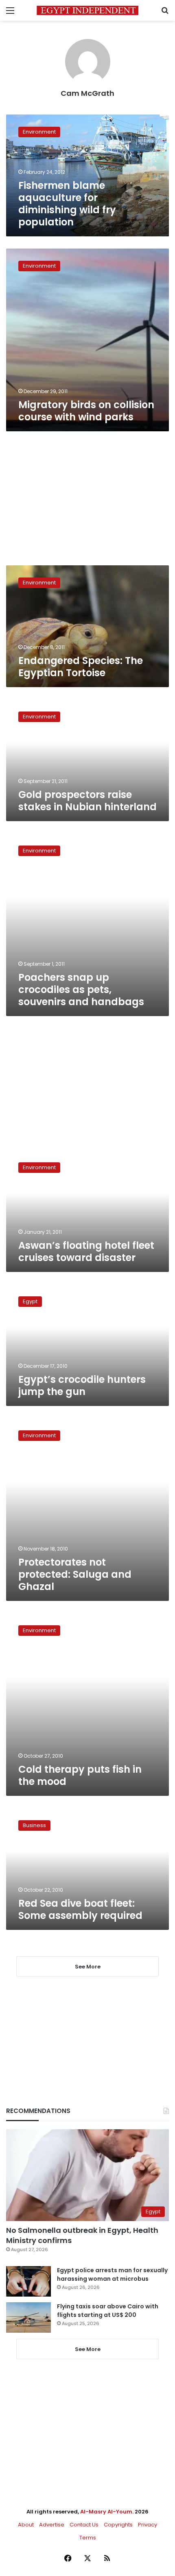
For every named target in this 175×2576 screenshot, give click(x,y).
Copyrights (118, 2525)
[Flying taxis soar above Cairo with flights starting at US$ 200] (28, 2318)
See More (88, 2349)
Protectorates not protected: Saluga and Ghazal (75, 1574)
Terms (88, 2538)
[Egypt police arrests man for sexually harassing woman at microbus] (28, 2281)
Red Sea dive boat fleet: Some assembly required (80, 1909)
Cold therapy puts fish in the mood (80, 1775)
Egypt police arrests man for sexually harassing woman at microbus (112, 2274)
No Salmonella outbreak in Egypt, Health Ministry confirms (82, 2235)
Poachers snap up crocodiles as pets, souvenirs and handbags (81, 990)
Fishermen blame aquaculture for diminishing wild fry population (67, 204)
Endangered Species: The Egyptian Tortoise (81, 667)
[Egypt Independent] (87, 10)
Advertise (52, 2525)
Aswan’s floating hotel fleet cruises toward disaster (86, 1251)
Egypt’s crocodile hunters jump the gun (82, 1385)
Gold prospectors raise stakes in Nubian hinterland (87, 801)
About (26, 2525)
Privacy (148, 2525)
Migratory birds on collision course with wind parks (86, 411)
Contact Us (84, 2525)
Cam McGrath (87, 93)
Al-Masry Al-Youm (106, 2512)
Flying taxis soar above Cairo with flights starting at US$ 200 (108, 2311)
